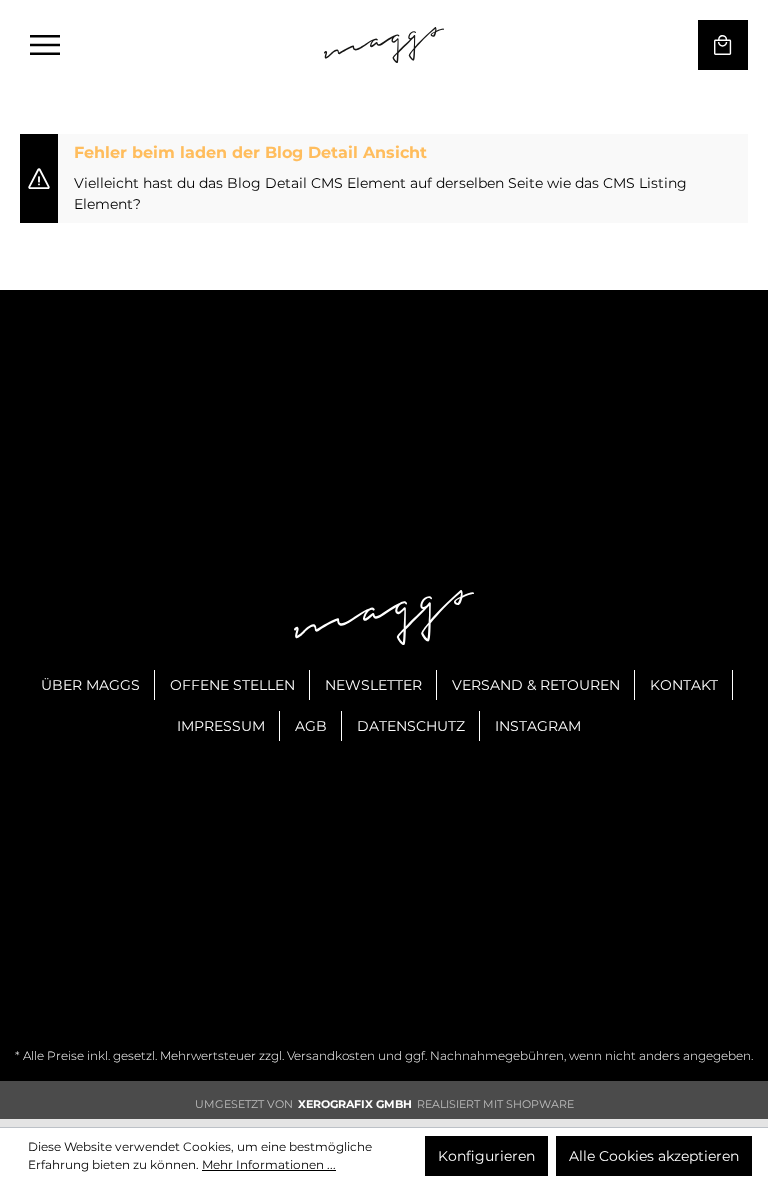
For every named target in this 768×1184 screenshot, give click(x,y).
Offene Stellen (232, 685)
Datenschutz (411, 726)
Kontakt (684, 685)
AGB (311, 726)
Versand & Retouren (536, 685)
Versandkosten (331, 1055)
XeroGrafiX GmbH (355, 1104)
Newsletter (373, 685)
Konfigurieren (486, 1156)
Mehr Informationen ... (269, 1164)
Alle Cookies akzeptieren (654, 1156)
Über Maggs (90, 685)
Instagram (538, 726)
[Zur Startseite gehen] (384, 45)
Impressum (221, 726)
